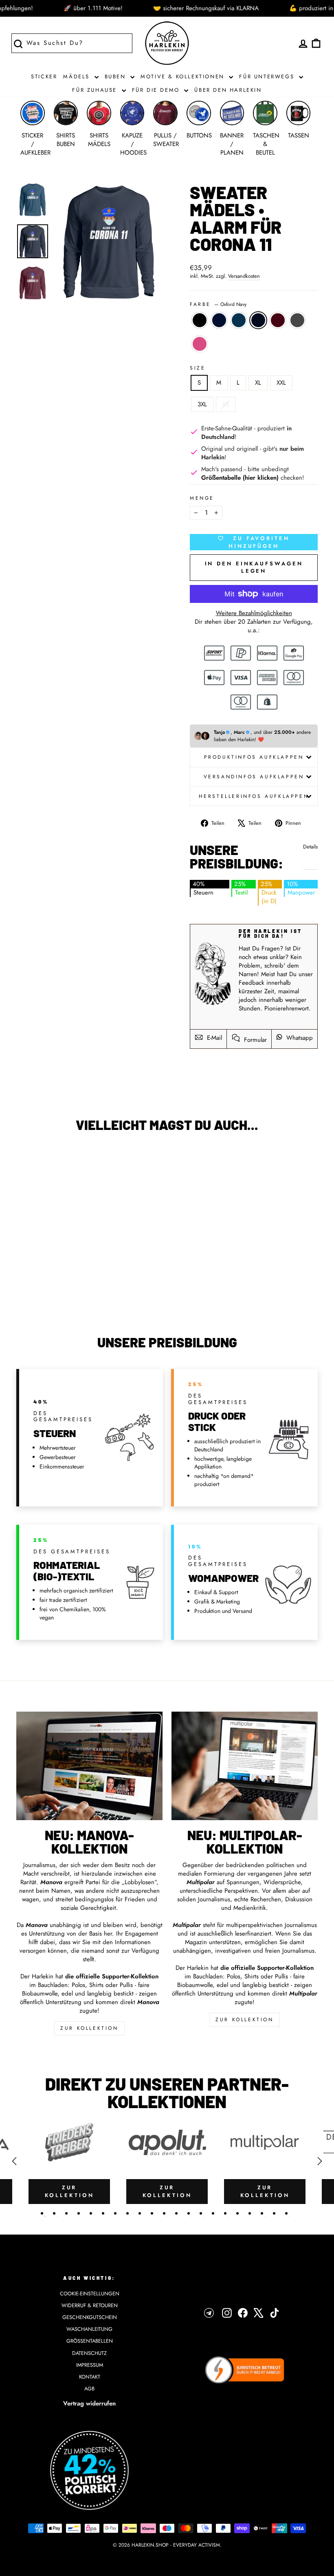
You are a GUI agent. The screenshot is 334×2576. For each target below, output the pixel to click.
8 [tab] (127, 2213)
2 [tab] (54, 2213)
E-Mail (213, 1038)
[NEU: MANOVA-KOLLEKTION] (89, 1766)
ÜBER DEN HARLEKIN (228, 90)
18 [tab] (250, 2213)
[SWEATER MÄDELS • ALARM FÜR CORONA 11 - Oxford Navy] (56, 1278)
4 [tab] (79, 2213)
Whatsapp (299, 1038)
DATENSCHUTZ (89, 2353)
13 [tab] (189, 2213)
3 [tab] (66, 2213)
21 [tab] (286, 2213)
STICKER (44, 76)
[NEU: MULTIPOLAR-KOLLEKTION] (245, 1766)
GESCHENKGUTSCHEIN (90, 2317)
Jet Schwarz (200, 320)
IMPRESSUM (90, 2365)
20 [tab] (274, 2213)
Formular (254, 1040)
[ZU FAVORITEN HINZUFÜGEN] (26, 1162)
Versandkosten (244, 276)
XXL (281, 383)
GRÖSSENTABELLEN (90, 2341)
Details (310, 847)
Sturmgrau (297, 320)
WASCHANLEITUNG (89, 2329)
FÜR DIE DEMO (157, 90)
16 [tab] (225, 2213)
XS (226, 404)
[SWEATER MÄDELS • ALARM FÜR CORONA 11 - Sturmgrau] (78, 1278)
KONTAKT (90, 2377)
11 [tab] (164, 2213)
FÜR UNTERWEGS (268, 76)
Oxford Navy (258, 320)
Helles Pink (200, 344)
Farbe (218, 305)
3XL (202, 404)
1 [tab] (42, 2213)
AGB (89, 2389)
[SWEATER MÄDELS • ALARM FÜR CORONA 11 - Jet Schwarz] (23, 1278)
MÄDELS (78, 76)
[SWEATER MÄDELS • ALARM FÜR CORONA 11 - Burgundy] (67, 1278)
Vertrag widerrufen (89, 2403)
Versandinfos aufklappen (254, 777)
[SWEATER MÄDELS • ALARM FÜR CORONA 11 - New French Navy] (34, 1278)
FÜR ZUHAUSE (96, 90)
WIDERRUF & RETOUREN (90, 2305)
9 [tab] (140, 2213)
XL (258, 383)
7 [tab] (115, 2213)
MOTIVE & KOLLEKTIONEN (184, 76)
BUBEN (117, 76)
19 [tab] (262, 2213)
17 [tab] (237, 2213)
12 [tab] (176, 2213)
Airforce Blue (239, 320)
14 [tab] (201, 2213)
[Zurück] (14, 2161)
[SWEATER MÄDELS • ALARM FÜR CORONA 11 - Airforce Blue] (45, 1278)
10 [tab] (152, 2213)
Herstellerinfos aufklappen (254, 796)
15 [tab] (213, 2213)
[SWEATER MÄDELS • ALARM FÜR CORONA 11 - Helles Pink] (51, 1287)
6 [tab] (103, 2213)
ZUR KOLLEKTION (89, 2028)
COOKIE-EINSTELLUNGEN (90, 2294)
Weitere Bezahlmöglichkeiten (254, 613)
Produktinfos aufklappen (254, 757)
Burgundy (278, 320)
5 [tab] (91, 2213)
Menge (202, 498)
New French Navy (219, 320)
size (198, 368)
